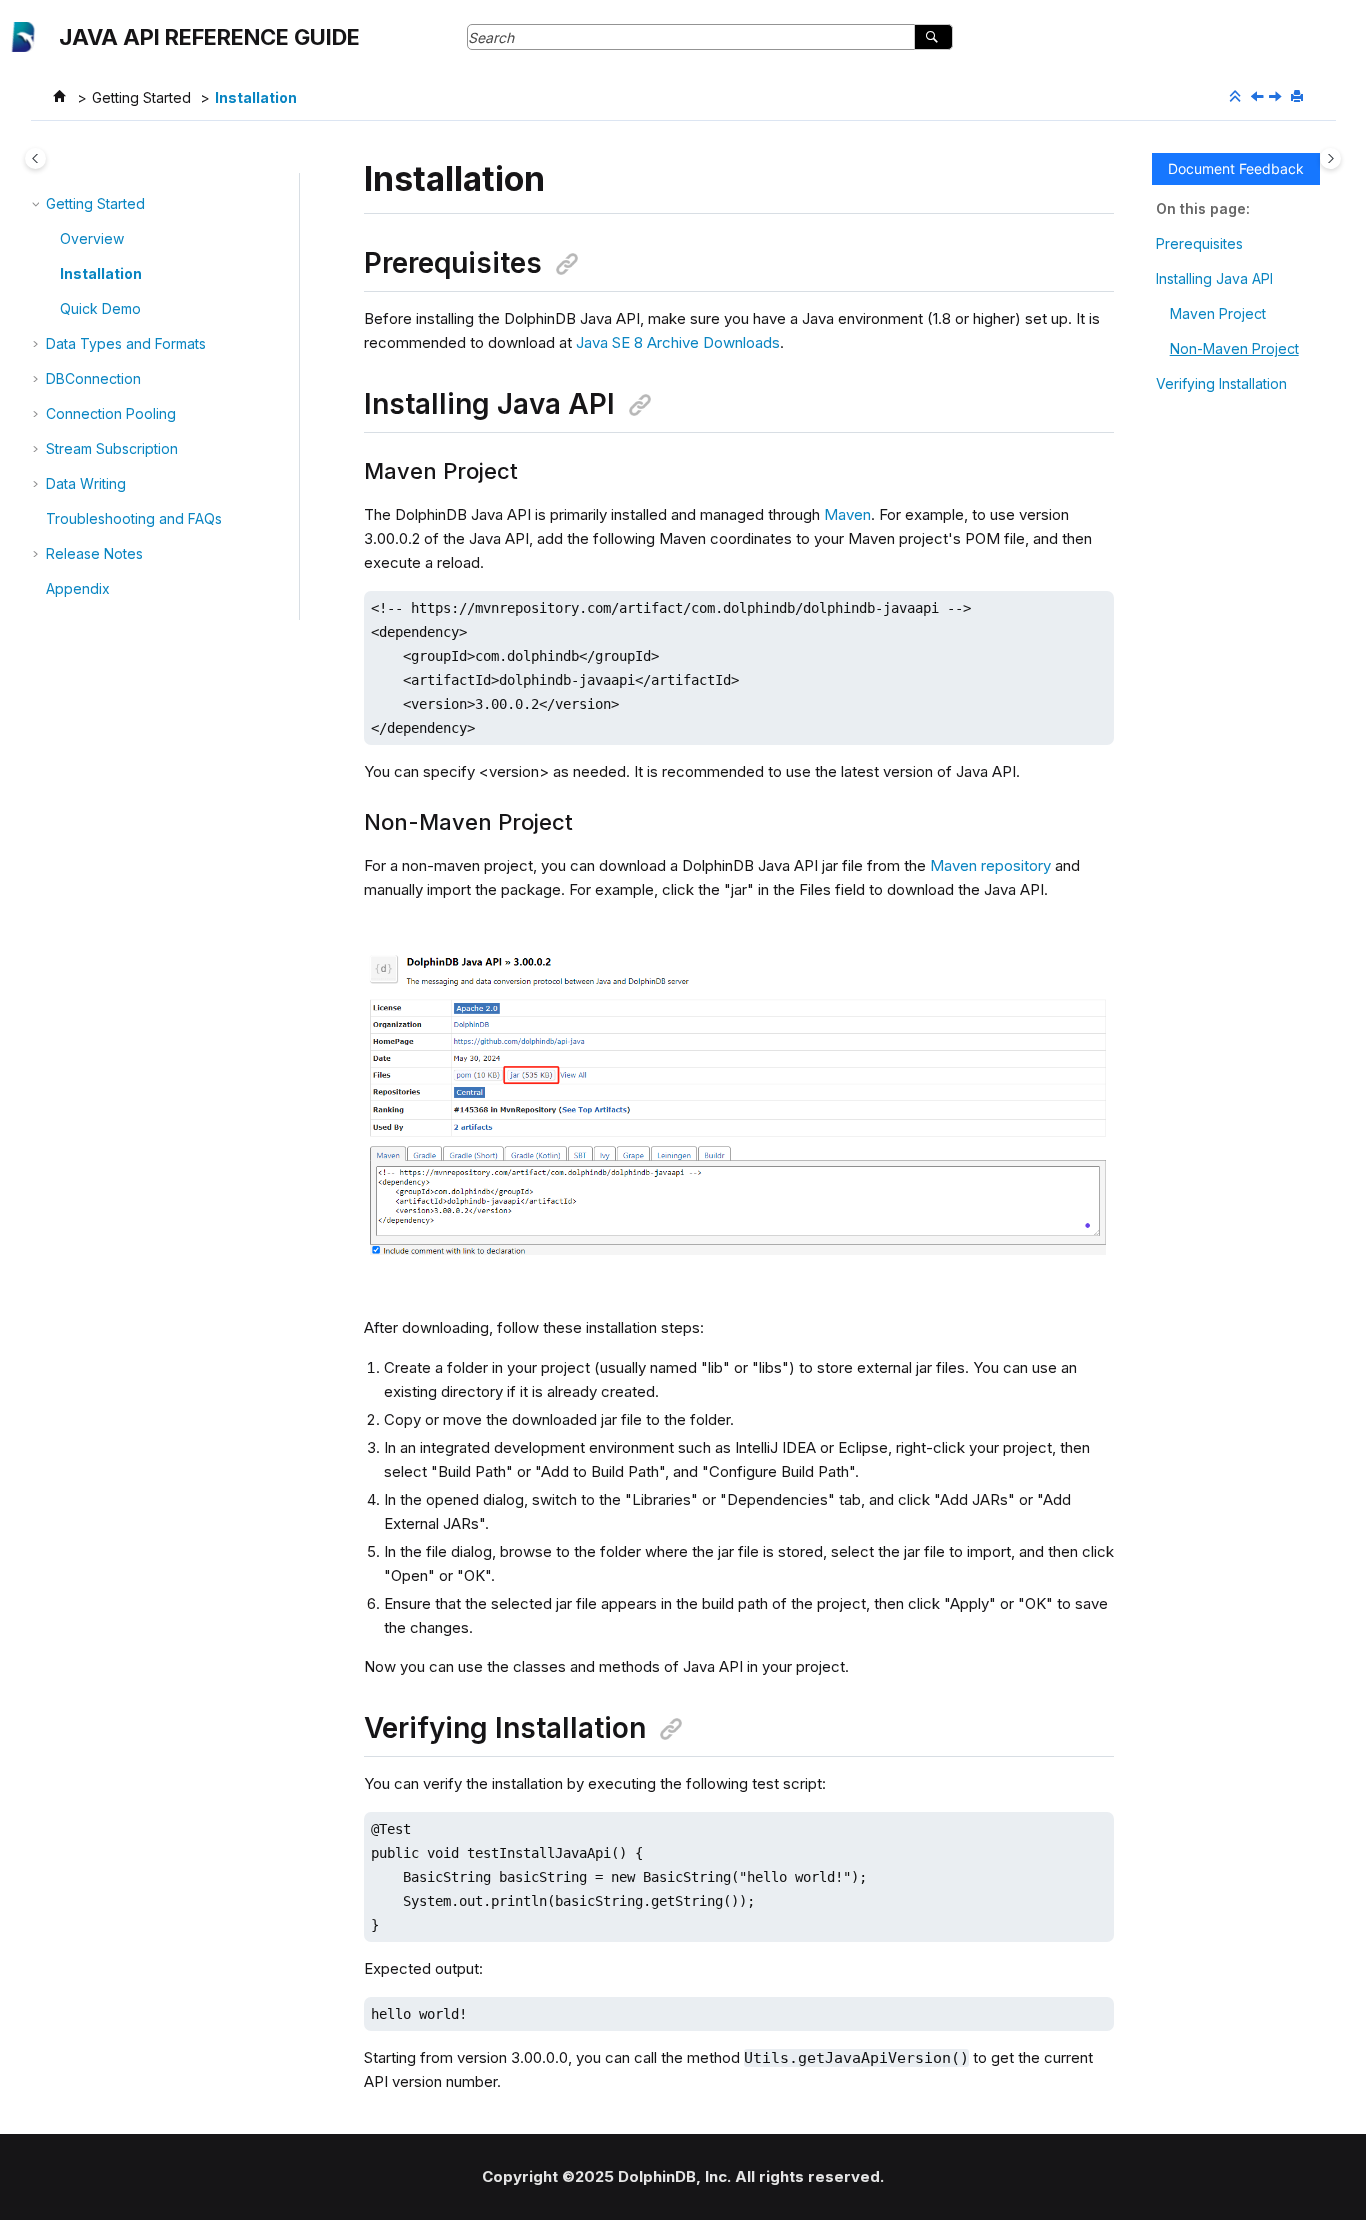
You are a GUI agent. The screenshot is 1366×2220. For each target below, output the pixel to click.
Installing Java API (1214, 278)
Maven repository (990, 865)
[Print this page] (1299, 97)
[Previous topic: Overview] (1259, 97)
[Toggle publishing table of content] (35, 158)
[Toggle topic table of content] (1330, 158)
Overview (92, 238)
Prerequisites (1199, 243)
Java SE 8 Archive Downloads (678, 342)
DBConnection (93, 378)
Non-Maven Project (1234, 348)
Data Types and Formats (126, 343)
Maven (847, 514)
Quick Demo (100, 308)
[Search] (933, 37)
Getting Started (141, 97)
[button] (38, 204)
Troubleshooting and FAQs (134, 518)
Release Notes (94, 553)
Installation (256, 97)
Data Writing (86, 483)
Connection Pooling (111, 413)
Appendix (78, 588)
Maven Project (1218, 313)
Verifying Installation (1221, 383)
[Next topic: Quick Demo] (1277, 97)
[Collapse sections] (1237, 97)
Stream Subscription (112, 448)
